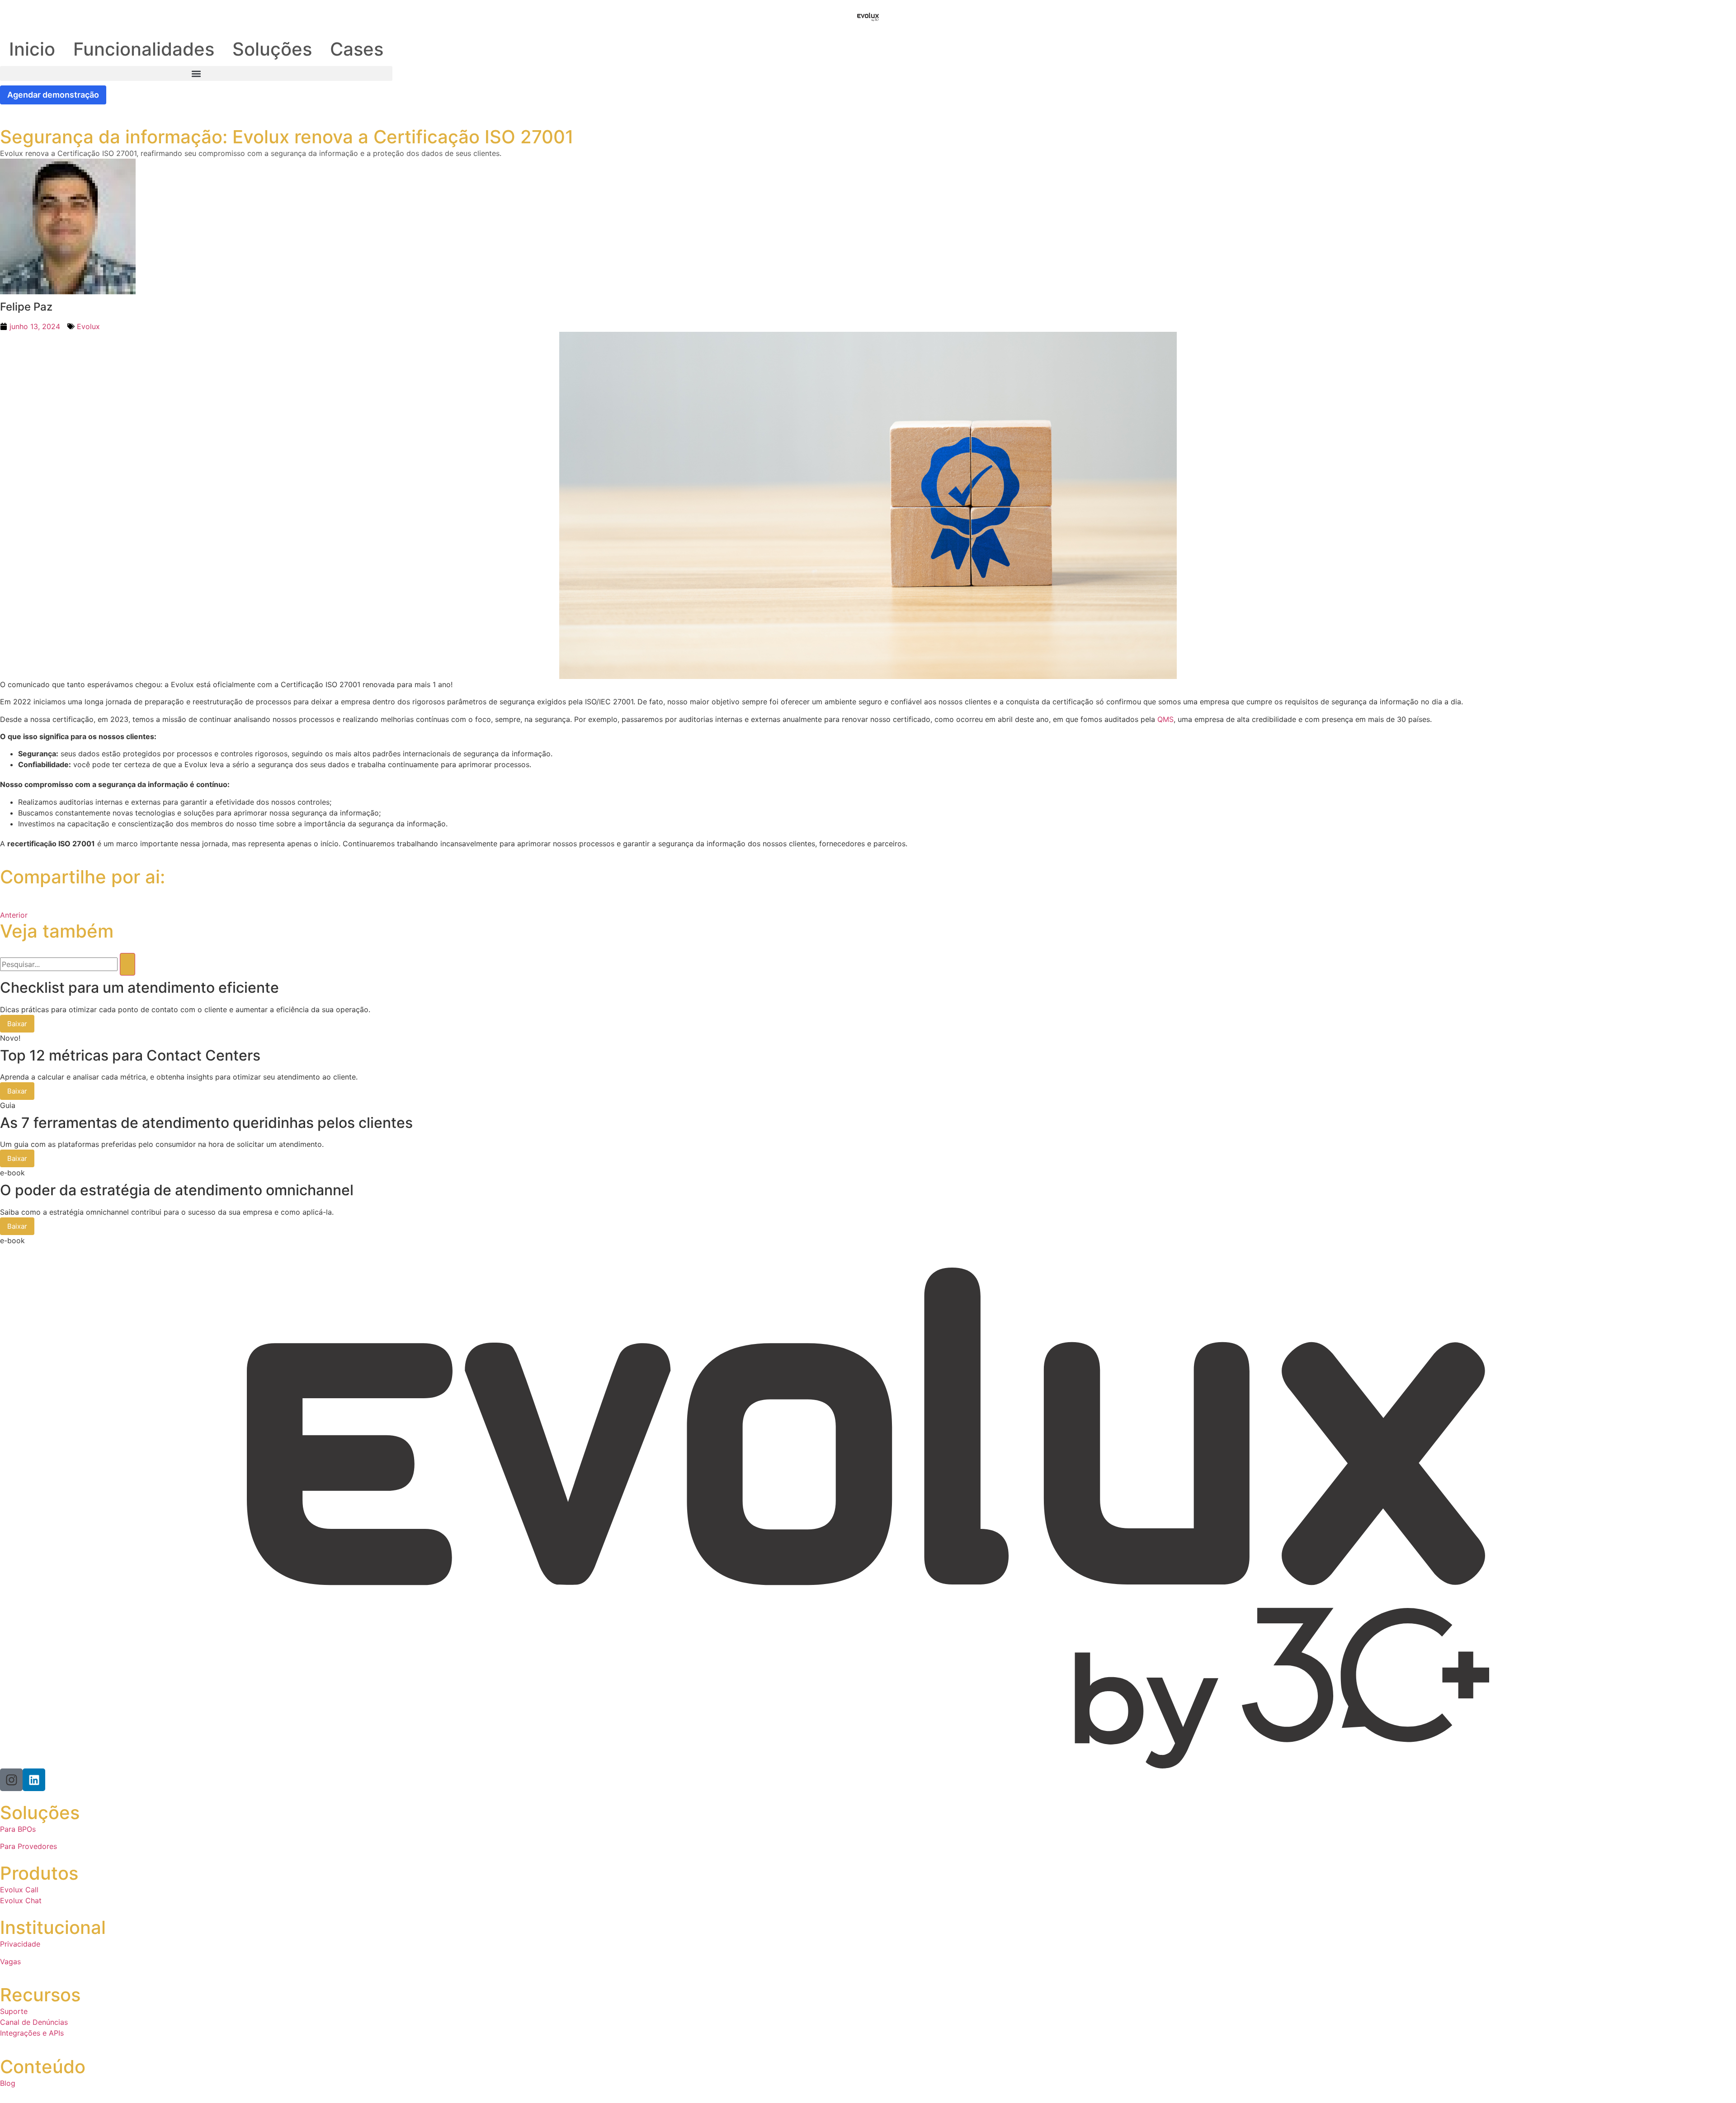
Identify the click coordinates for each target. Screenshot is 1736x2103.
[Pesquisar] (127, 964)
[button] (196, 73)
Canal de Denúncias (34, 2022)
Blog (8, 2083)
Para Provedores (28, 1846)
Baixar (17, 1024)
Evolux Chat (21, 1900)
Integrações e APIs (32, 2033)
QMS (1165, 719)
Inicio (32, 49)
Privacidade (20, 1944)
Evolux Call (19, 1890)
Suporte (14, 2011)
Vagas (10, 1962)
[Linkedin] (34, 1780)
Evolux (88, 326)
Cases (357, 49)
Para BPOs (18, 1829)
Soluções (272, 49)
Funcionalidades (144, 49)
